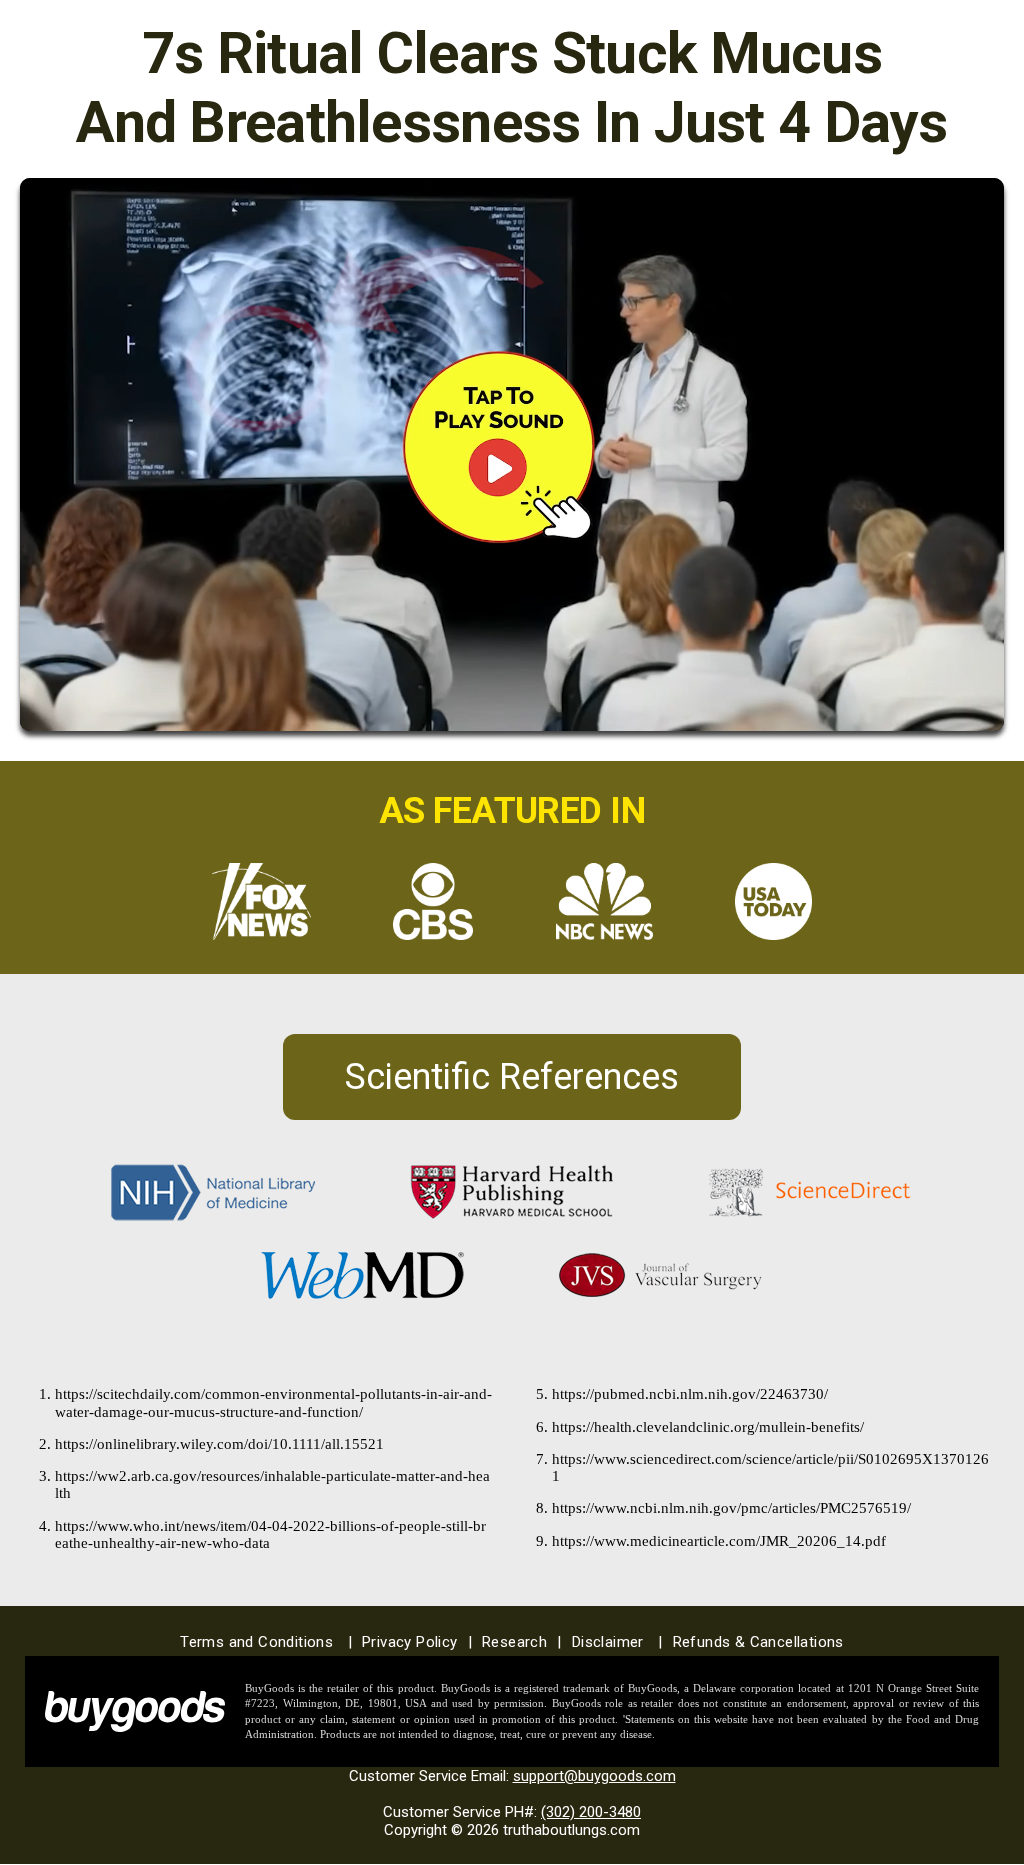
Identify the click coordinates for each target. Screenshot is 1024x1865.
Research (522, 1642)
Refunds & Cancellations (758, 1642)
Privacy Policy (417, 1642)
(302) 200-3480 (591, 1812)
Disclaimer (617, 1642)
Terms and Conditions (266, 1642)
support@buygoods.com (594, 1776)
